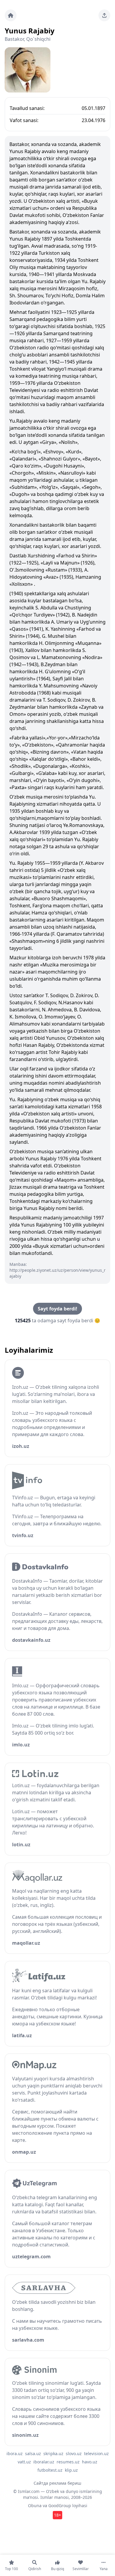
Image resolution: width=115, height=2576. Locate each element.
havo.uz (90, 2462)
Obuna (35, 2506)
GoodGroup (60, 2506)
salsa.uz (33, 2453)
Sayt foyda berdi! (57, 1309)
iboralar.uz (44, 2462)
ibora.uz (15, 2453)
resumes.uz (68, 2462)
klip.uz (71, 2470)
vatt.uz (24, 2462)
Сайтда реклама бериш (57, 2483)
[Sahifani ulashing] (104, 15)
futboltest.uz (50, 2470)
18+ (57, 2515)
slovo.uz (74, 2453)
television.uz (96, 2453)
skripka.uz (53, 2453)
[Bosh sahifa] (11, 15)
